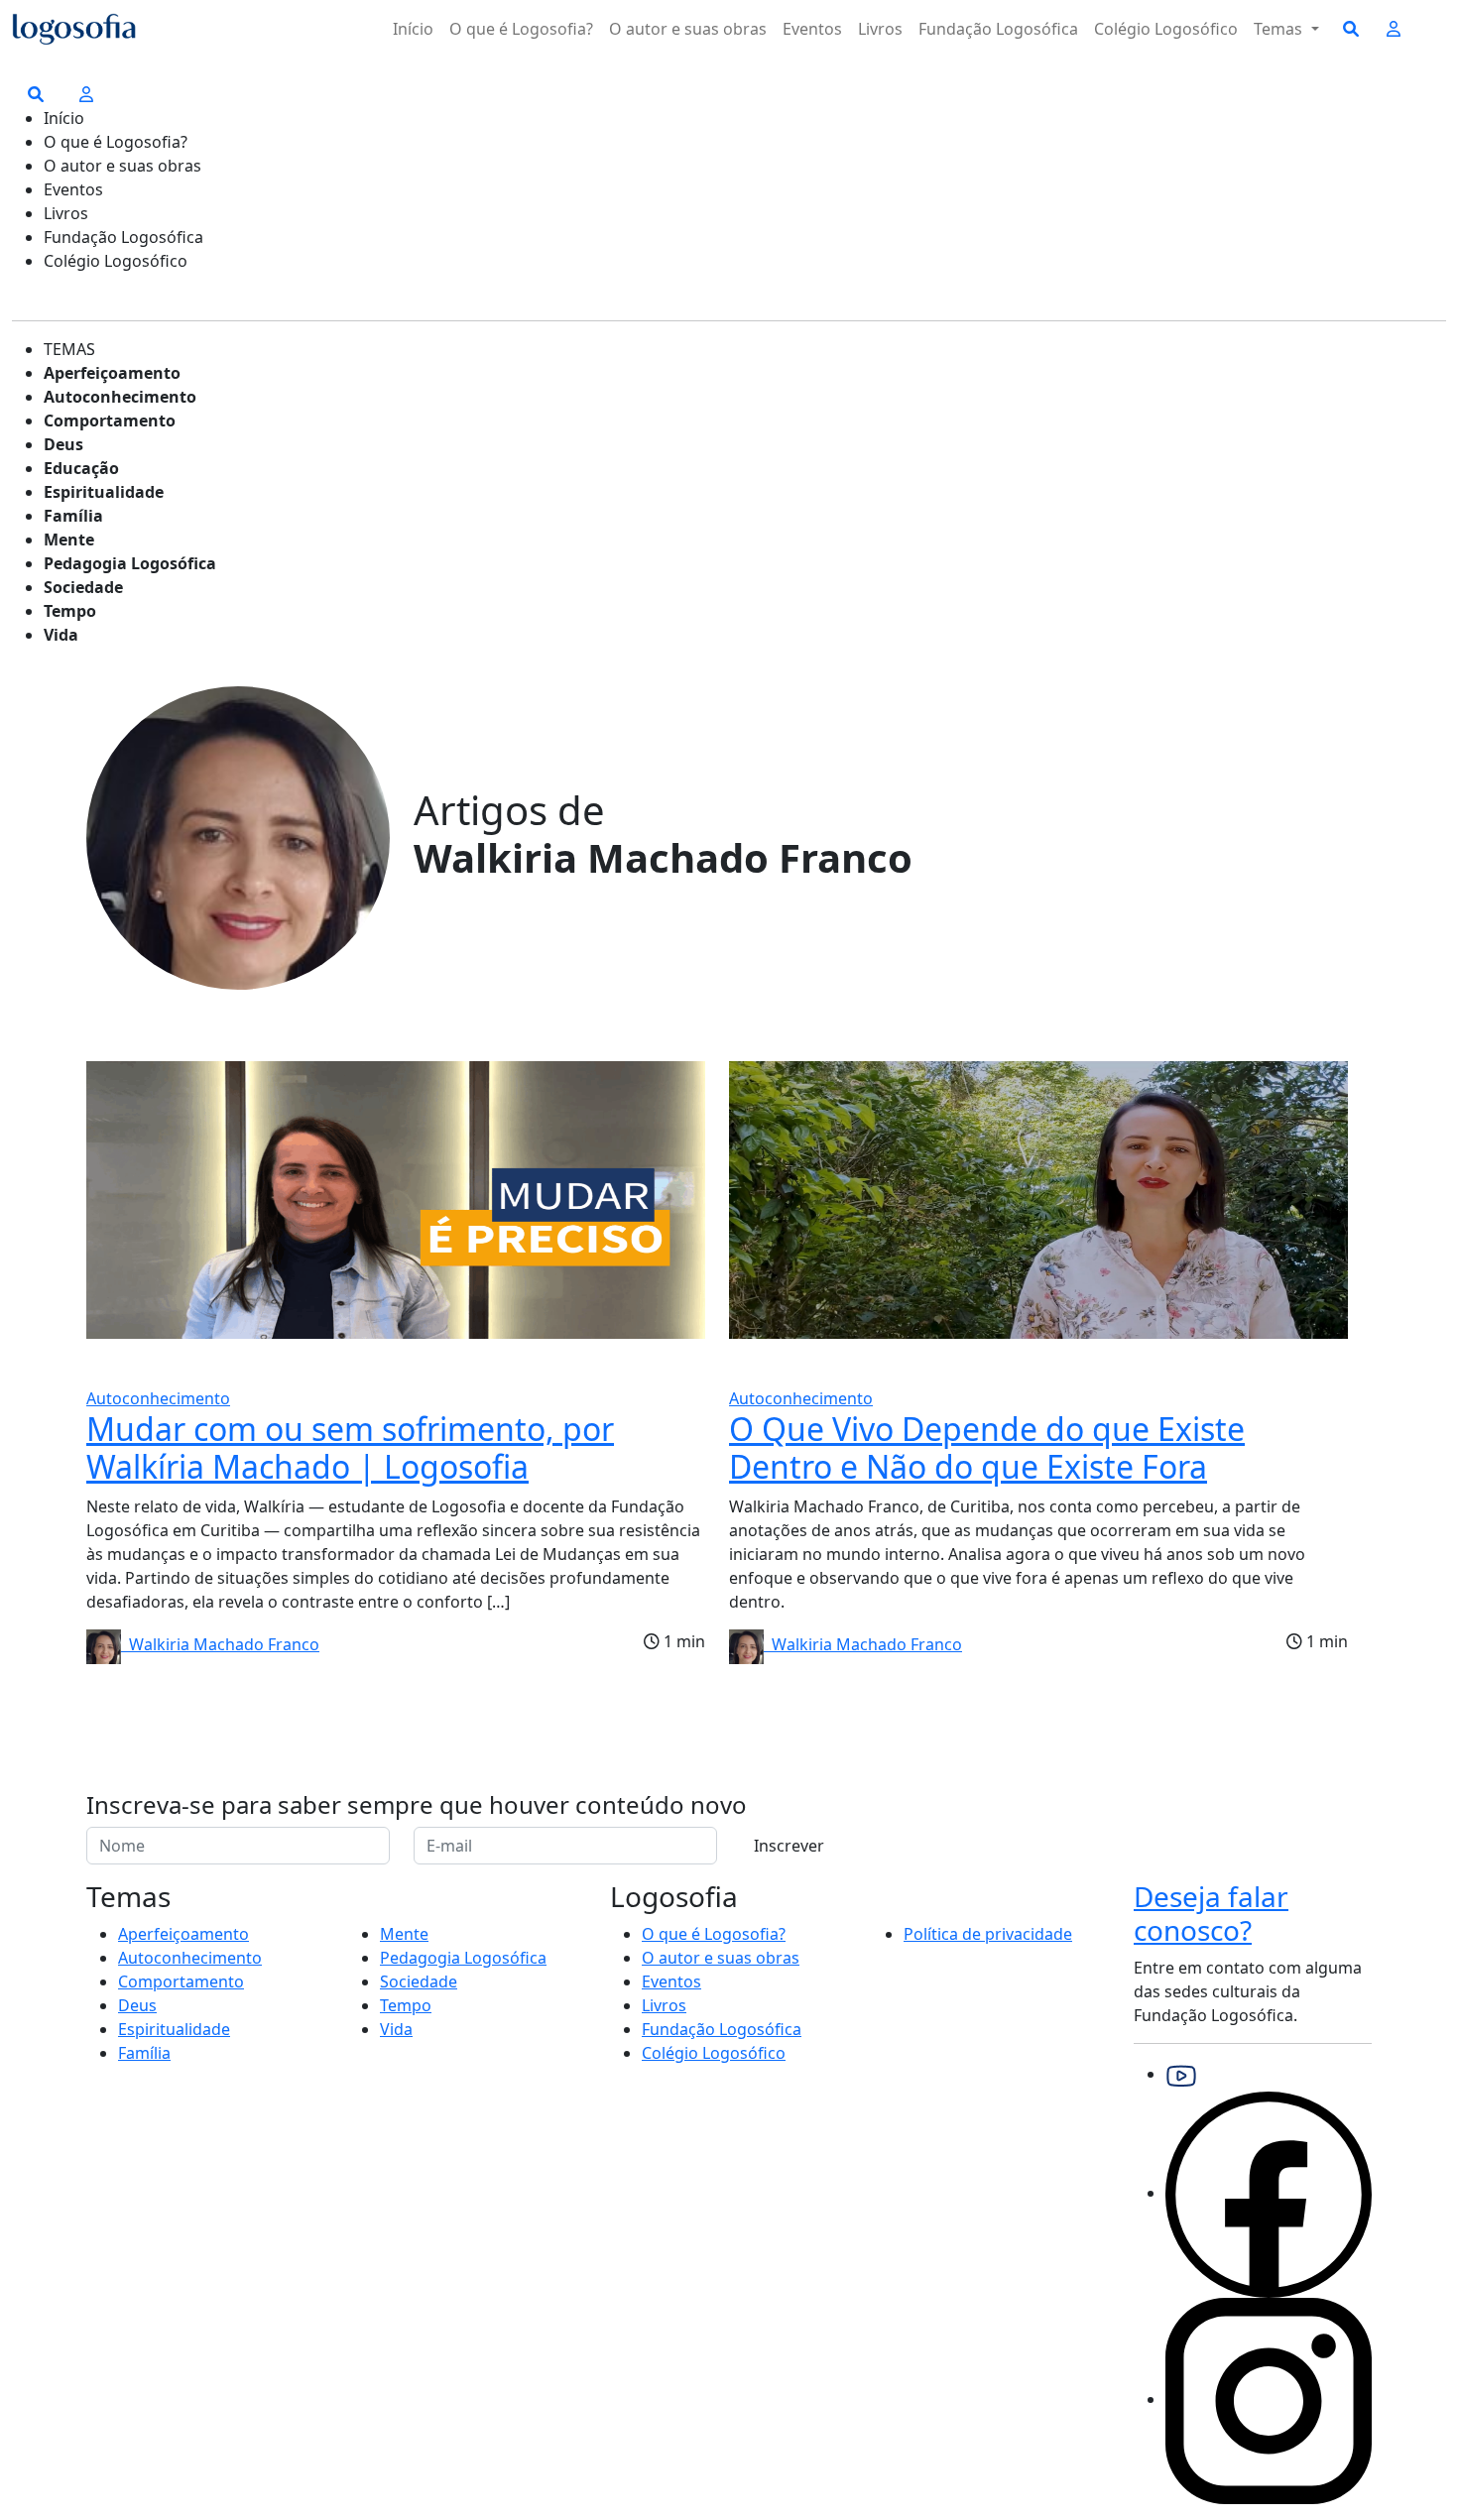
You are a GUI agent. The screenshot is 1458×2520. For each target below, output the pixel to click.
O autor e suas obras (688, 29)
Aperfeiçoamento (112, 373)
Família (73, 516)
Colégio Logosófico (1166, 29)
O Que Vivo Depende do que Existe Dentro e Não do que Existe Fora (987, 1447)
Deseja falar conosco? (1211, 1913)
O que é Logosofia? (521, 29)
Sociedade (83, 587)
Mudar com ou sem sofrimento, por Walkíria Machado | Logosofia (350, 1447)
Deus (63, 444)
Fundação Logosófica (998, 29)
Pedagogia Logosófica (130, 563)
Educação (81, 468)
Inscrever (789, 1846)
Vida (61, 635)
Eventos (812, 29)
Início (413, 29)
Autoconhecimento (120, 397)
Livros (880, 29)
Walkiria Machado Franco (220, 1644)
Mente (69, 540)
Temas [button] (1280, 29)
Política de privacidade (988, 1934)
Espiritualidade (104, 492)
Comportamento (110, 420)
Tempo (70, 611)
